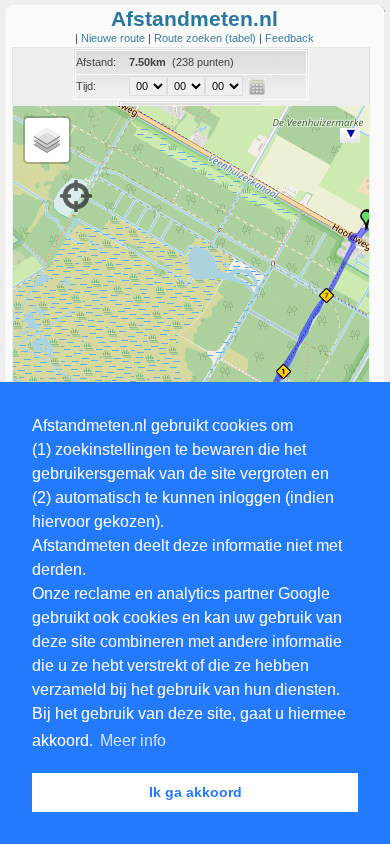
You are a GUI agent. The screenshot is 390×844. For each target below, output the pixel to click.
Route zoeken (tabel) (206, 38)
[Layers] (47, 140)
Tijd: (86, 86)
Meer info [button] (133, 740)
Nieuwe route (114, 38)
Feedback (289, 38)
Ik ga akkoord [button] (195, 792)
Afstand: (96, 62)
